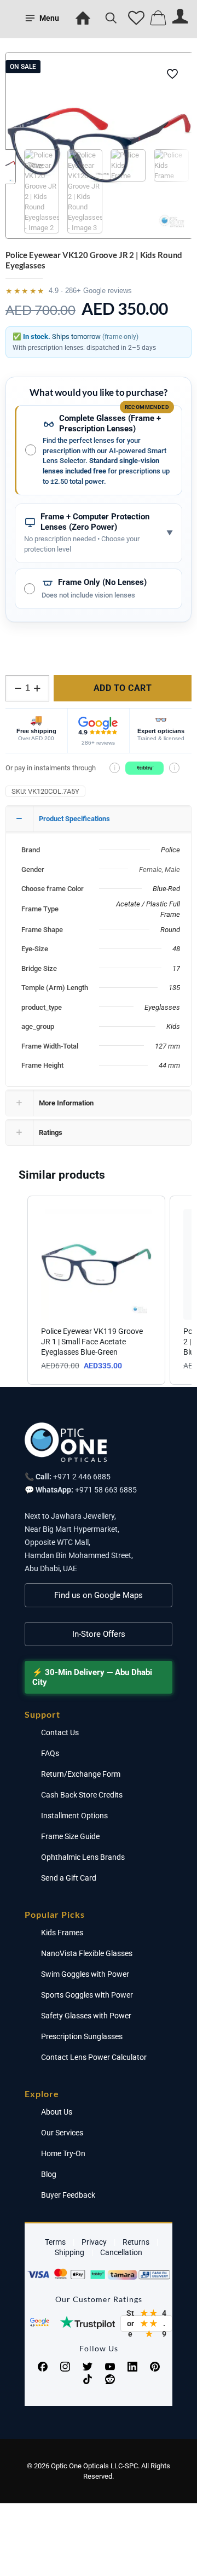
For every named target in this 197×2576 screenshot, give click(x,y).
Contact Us (60, 1732)
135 (174, 988)
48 (176, 949)
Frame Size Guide (70, 1836)
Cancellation (121, 2252)
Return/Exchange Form (81, 1774)
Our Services (62, 2133)
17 (176, 968)
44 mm (169, 1065)
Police (170, 850)
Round (170, 930)
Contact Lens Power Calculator (94, 2057)
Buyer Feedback (68, 2195)
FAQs (50, 1753)
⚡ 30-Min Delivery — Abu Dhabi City (92, 1677)
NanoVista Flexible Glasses (87, 1953)
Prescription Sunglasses (82, 2036)
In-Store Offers (99, 1634)
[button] (16, 1290)
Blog (49, 2174)
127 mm (167, 1046)
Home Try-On (63, 2153)
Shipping (69, 2252)
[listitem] (96, 1290)
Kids (173, 1026)
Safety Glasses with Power (86, 2016)
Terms (55, 2242)
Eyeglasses (162, 1007)
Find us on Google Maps (99, 1595)
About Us (57, 2112)
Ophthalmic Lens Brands (83, 1857)
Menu (49, 18)
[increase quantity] (37, 688)
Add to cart (123, 688)
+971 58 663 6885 (106, 1490)
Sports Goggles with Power (87, 1995)
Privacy (94, 2242)
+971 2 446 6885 (82, 1477)
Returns (136, 2242)
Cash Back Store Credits (82, 1795)
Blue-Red (166, 889)
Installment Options (74, 1816)
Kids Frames (62, 1933)
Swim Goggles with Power (85, 1974)
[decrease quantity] (18, 688)
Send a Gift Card (69, 1878)
